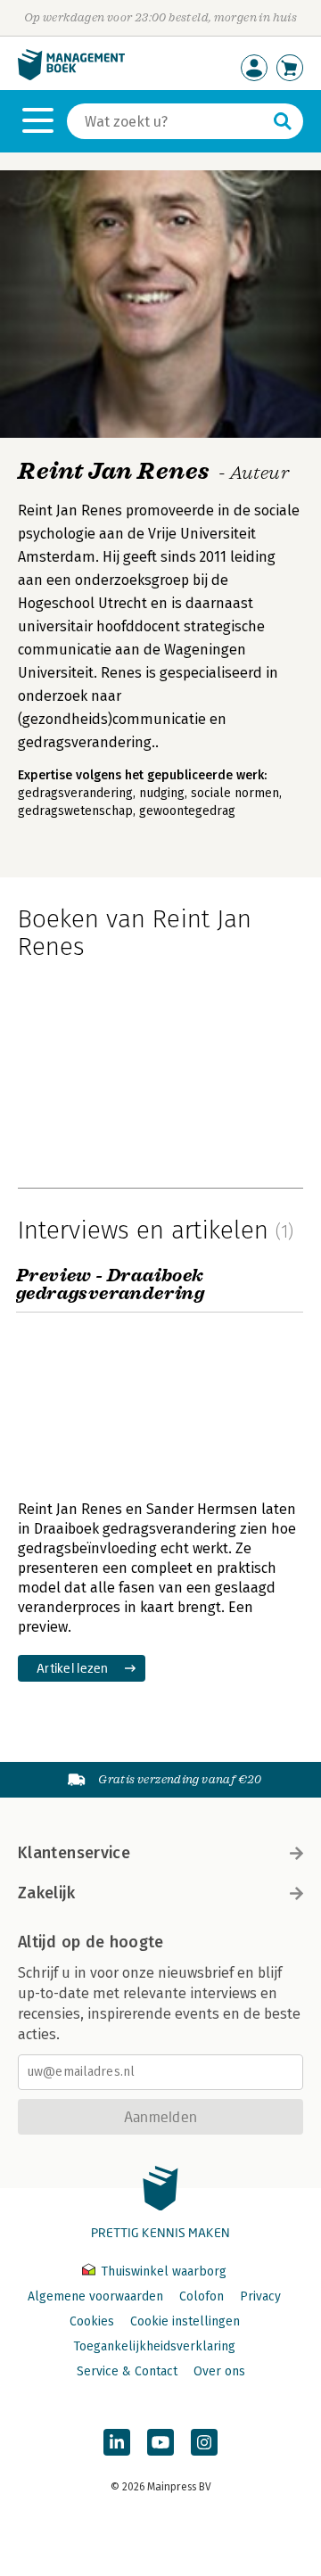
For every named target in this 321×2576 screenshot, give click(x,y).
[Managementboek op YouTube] (160, 2442)
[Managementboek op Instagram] (204, 2442)
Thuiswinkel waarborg (162, 2271)
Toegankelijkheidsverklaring (154, 2346)
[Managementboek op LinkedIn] (117, 2442)
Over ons (219, 2371)
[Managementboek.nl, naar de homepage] (71, 76)
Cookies (92, 2321)
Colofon (202, 2296)
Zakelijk (46, 1893)
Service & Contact (127, 2371)
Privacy (260, 2296)
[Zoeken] (283, 121)
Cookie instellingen (185, 2321)
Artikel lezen (73, 1668)
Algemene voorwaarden (95, 2296)
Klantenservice (74, 1853)
